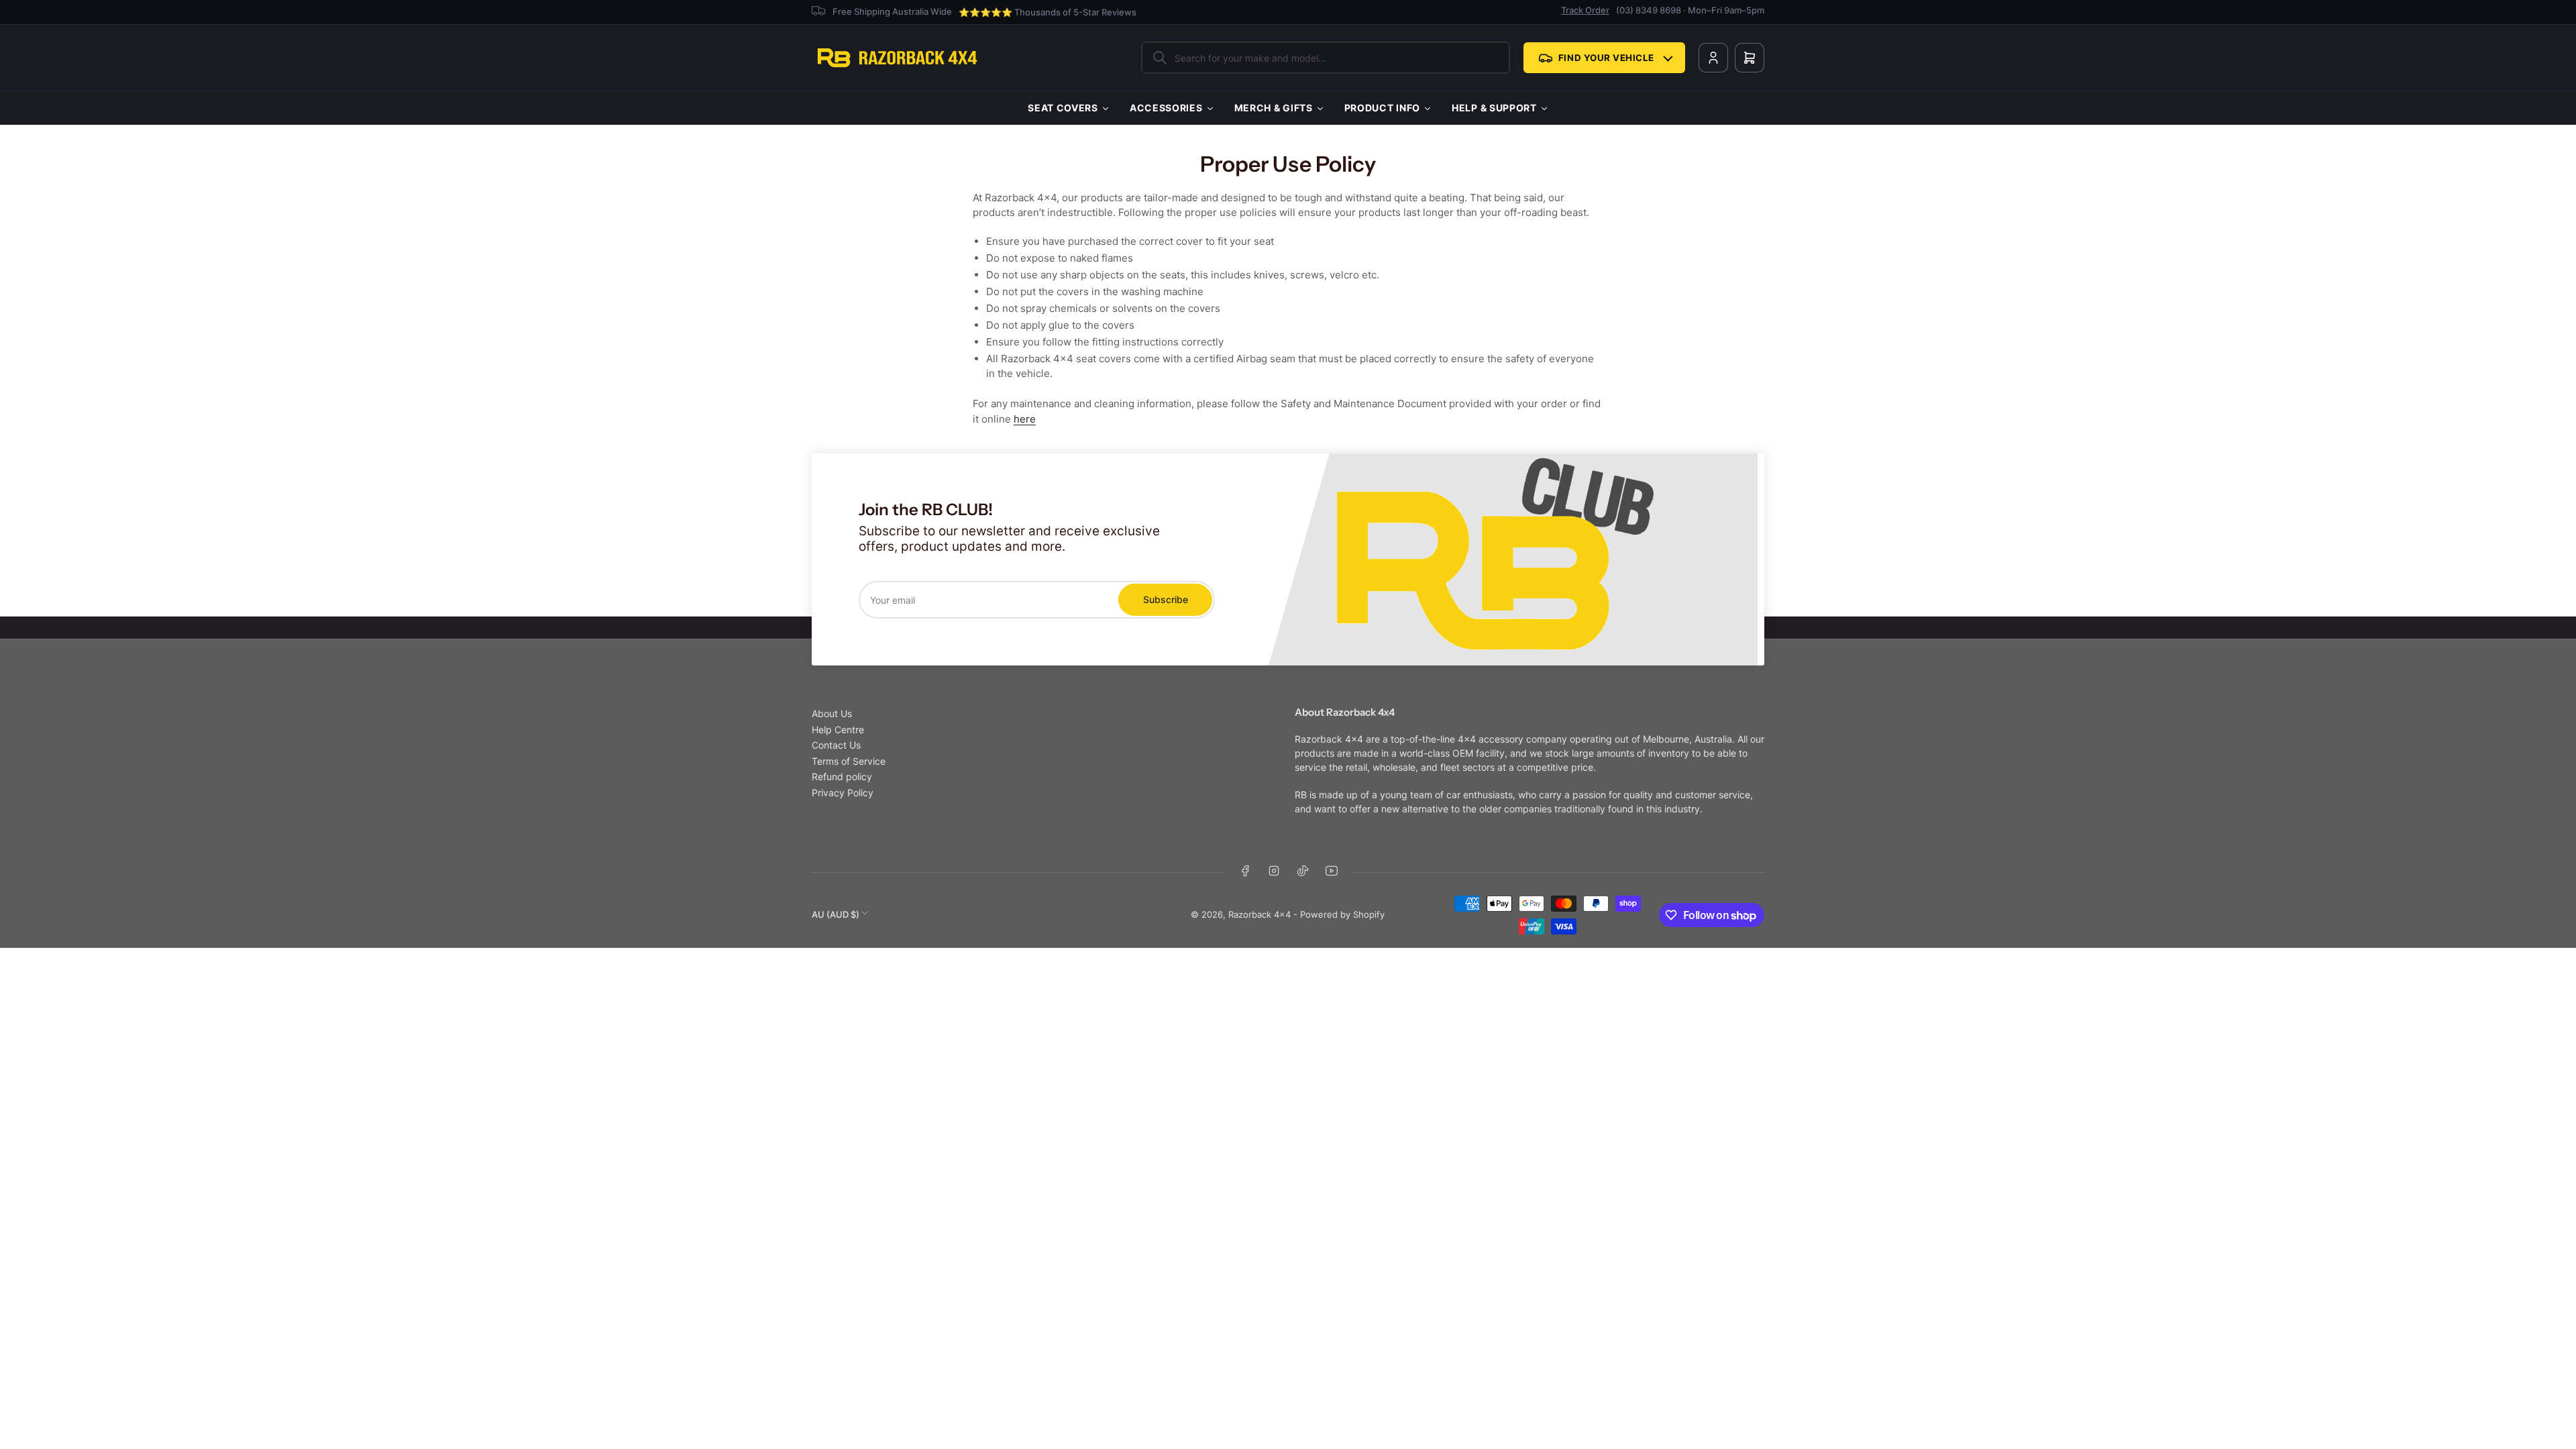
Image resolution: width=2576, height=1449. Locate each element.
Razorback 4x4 (1259, 914)
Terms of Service (849, 761)
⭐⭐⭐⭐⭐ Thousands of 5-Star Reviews (1048, 12)
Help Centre (838, 730)
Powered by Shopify (1342, 914)
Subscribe (1166, 599)
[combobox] (1326, 58)
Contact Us (836, 745)
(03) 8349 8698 (1649, 10)
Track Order (1585, 10)
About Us (832, 713)
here (1025, 419)
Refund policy (842, 776)
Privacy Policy (843, 793)
